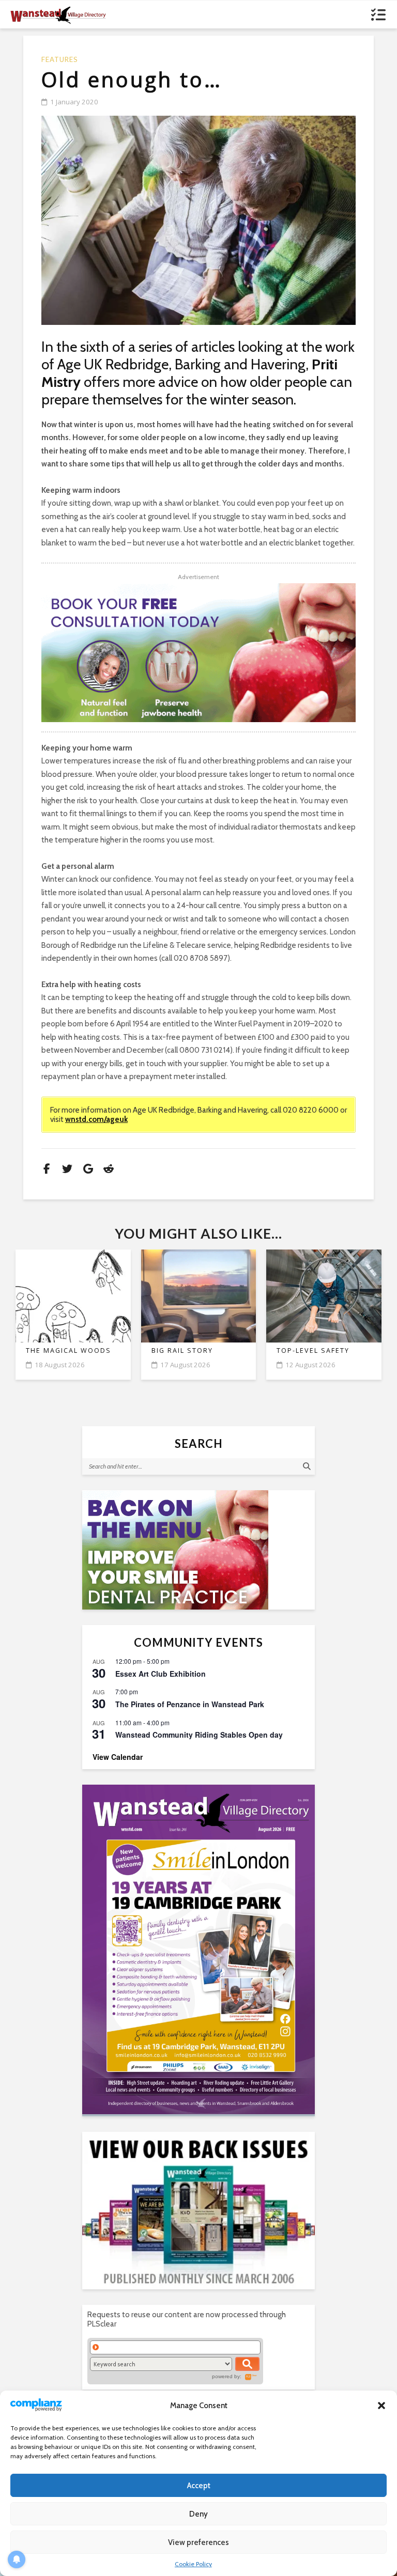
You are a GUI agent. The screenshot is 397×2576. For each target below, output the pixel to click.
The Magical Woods (68, 1351)
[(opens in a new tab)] (198, 1949)
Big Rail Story (182, 1351)
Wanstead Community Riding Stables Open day (199, 1735)
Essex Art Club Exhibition (161, 1674)
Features (60, 60)
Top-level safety (313, 1351)
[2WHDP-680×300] (198, 652)
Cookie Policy (193, 2564)
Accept (199, 2486)
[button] (381, 2406)
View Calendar (118, 1757)
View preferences (198, 2542)
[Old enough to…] (198, 220)
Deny (198, 2514)
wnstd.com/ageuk (96, 1119)
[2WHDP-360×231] (198, 1550)
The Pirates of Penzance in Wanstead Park (190, 1704)
